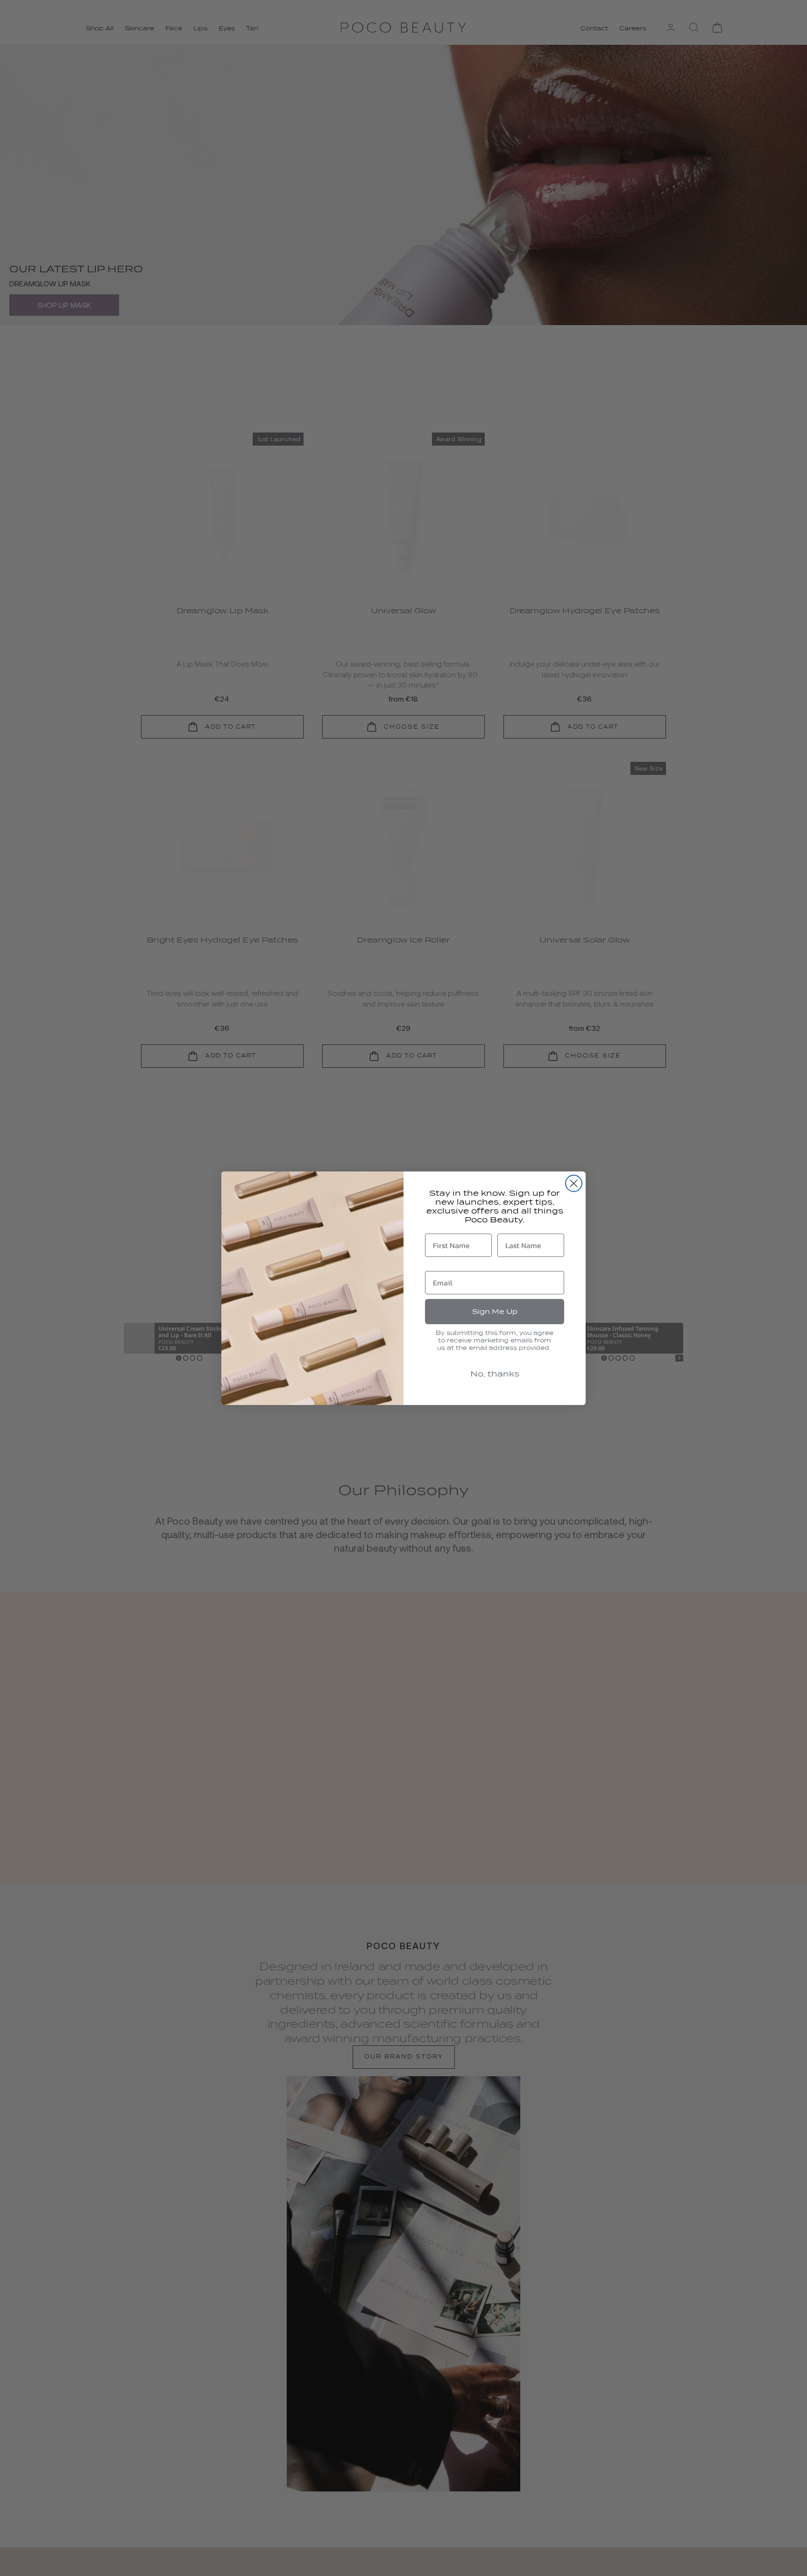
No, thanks (495, 1374)
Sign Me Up (495, 1312)
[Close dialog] (574, 1183)
